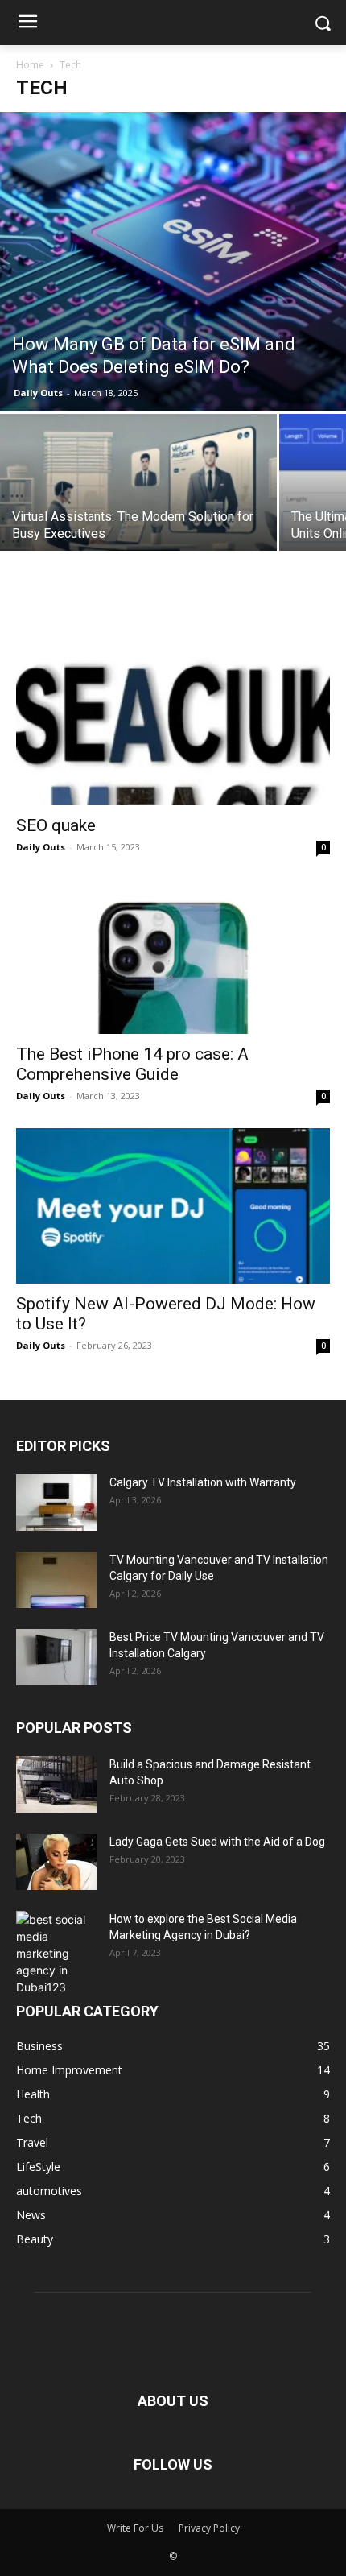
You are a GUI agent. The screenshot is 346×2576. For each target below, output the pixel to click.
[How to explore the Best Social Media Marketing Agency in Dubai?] (56, 1953)
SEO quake (56, 825)
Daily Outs (38, 393)
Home (30, 65)
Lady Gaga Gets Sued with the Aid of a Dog (217, 1842)
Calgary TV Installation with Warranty (203, 1482)
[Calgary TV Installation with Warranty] (56, 1503)
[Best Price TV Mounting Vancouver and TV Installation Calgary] (56, 1657)
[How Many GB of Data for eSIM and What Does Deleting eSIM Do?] (173, 262)
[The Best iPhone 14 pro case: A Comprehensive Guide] (173, 957)
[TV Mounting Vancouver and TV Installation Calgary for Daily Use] (56, 1580)
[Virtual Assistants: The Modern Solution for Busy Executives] (138, 517)
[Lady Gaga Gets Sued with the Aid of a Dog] (56, 1862)
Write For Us (135, 2528)
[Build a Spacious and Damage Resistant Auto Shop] (56, 1784)
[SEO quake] (173, 707)
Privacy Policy (209, 2528)
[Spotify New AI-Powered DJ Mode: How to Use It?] (173, 1206)
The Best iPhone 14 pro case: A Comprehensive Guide (132, 1064)
